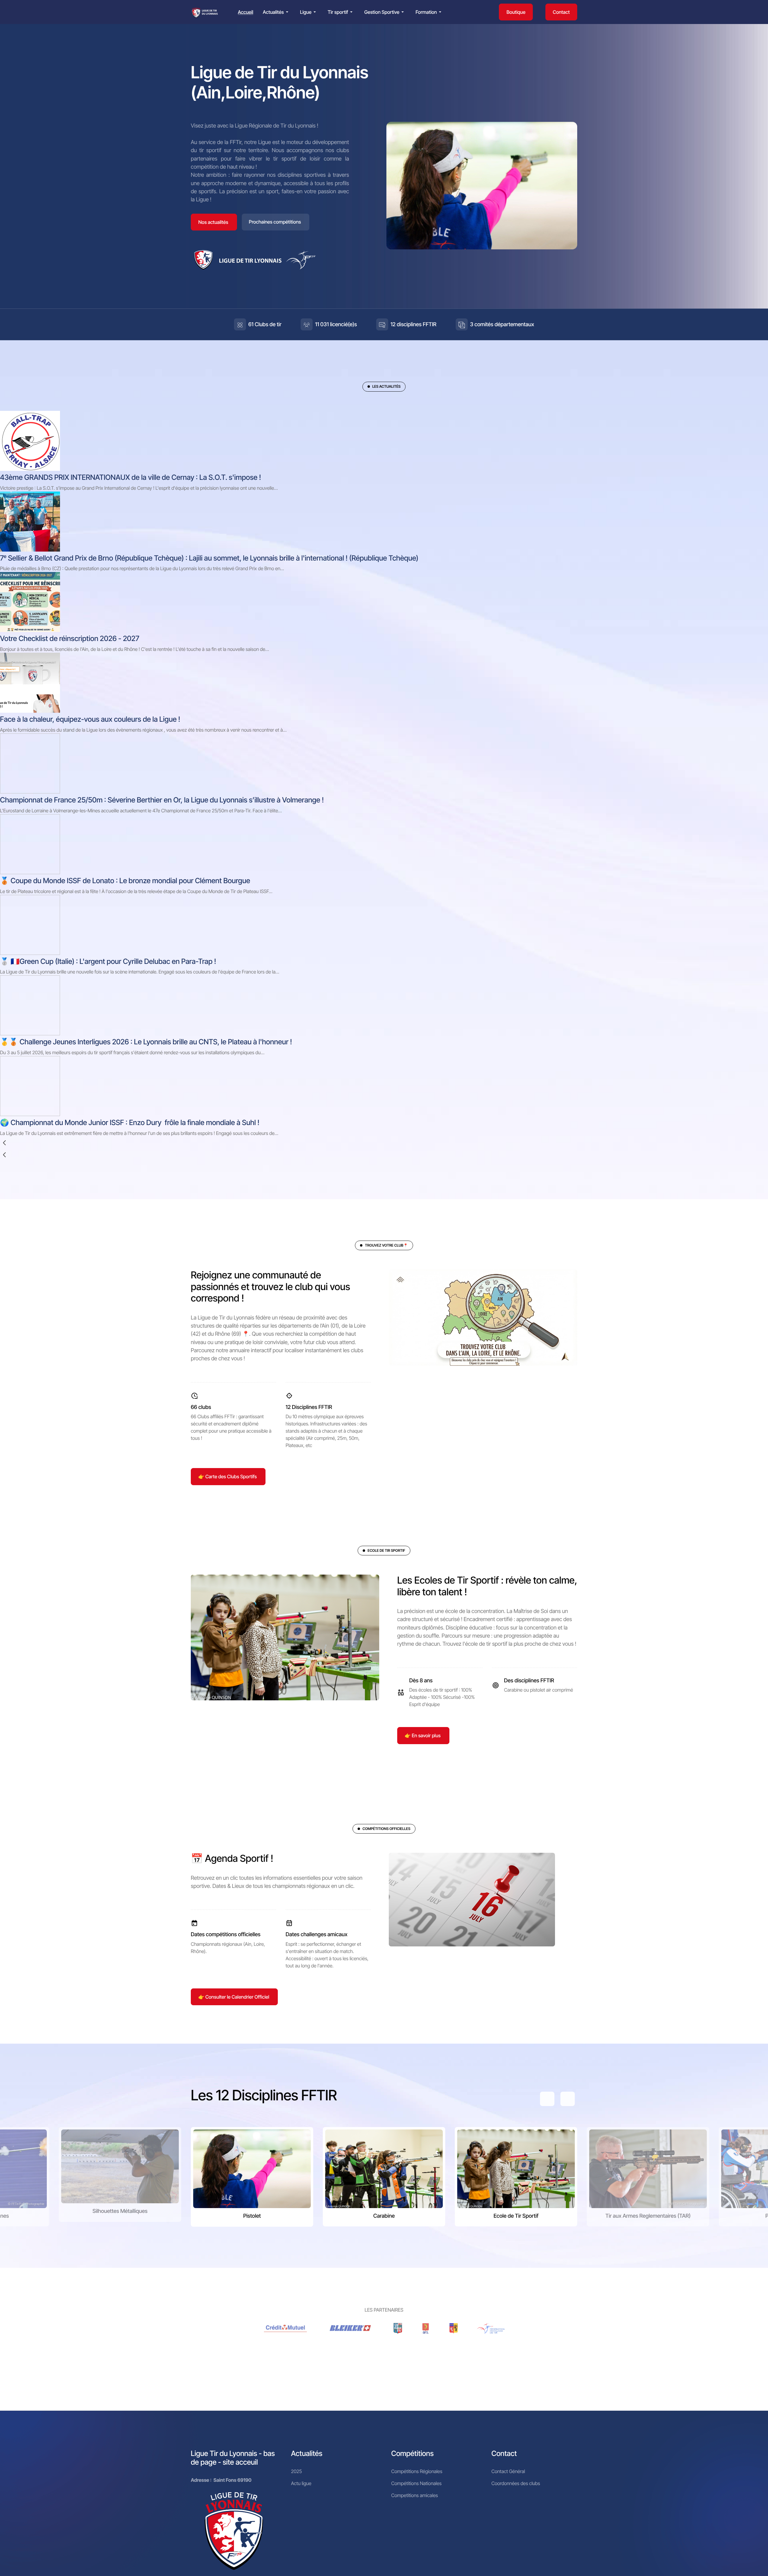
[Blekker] (351, 2328)
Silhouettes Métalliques (120, 2211)
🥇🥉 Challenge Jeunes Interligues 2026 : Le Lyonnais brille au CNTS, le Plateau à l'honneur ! (146, 1042)
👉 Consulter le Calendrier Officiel (234, 1997)
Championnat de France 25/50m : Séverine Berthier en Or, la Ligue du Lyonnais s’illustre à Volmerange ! (162, 800)
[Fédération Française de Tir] (491, 2328)
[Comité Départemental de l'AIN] (398, 2328)
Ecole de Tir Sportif (516, 2216)
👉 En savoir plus (423, 1735)
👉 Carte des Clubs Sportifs (228, 1476)
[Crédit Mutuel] (286, 2328)
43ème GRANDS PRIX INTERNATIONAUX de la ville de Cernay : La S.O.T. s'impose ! (130, 477)
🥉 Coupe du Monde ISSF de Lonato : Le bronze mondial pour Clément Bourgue (125, 881)
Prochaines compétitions (275, 222)
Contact (561, 12)
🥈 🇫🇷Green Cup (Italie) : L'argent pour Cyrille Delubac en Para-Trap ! (108, 961)
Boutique (516, 12)
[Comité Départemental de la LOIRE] (426, 2328)
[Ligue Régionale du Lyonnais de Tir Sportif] (205, 12)
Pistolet (252, 2216)
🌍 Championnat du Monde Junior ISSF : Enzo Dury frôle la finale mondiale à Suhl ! (130, 1122)
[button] (277, 12)
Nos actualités (213, 222)
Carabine (384, 2216)
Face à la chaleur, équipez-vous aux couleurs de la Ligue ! (90, 719)
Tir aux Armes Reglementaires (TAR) (648, 2216)
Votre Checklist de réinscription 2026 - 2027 (70, 638)
